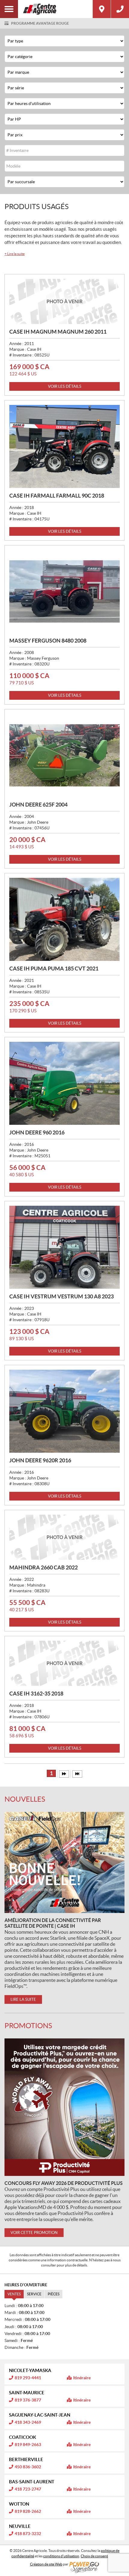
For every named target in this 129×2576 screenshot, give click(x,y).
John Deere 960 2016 (37, 1132)
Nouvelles (25, 1799)
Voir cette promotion (34, 2233)
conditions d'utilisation (61, 2556)
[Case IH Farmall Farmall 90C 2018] (64, 446)
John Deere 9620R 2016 (40, 1460)
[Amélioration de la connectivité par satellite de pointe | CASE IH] (64, 1862)
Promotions (28, 2026)
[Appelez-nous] (120, 9)
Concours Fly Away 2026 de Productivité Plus (64, 2183)
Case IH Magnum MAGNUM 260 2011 (58, 332)
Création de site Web (46, 2564)
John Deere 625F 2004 (38, 805)
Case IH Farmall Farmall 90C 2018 (57, 496)
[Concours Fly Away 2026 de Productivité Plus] (64, 2107)
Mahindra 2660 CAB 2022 (43, 1567)
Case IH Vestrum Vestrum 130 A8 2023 (61, 1296)
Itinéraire (82, 2378)
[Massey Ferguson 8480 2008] (64, 591)
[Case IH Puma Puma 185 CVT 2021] (64, 919)
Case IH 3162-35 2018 (36, 1694)
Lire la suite (15, 254)
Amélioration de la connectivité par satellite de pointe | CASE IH (53, 1923)
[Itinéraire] (102, 9)
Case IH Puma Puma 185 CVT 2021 (54, 969)
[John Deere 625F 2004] (64, 755)
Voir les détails (65, 386)
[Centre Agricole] (55, 9)
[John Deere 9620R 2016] (64, 1411)
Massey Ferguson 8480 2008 (48, 641)
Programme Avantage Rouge (40, 23)
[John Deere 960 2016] (64, 1083)
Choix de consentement (99, 2556)
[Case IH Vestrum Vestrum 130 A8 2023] (64, 1247)
